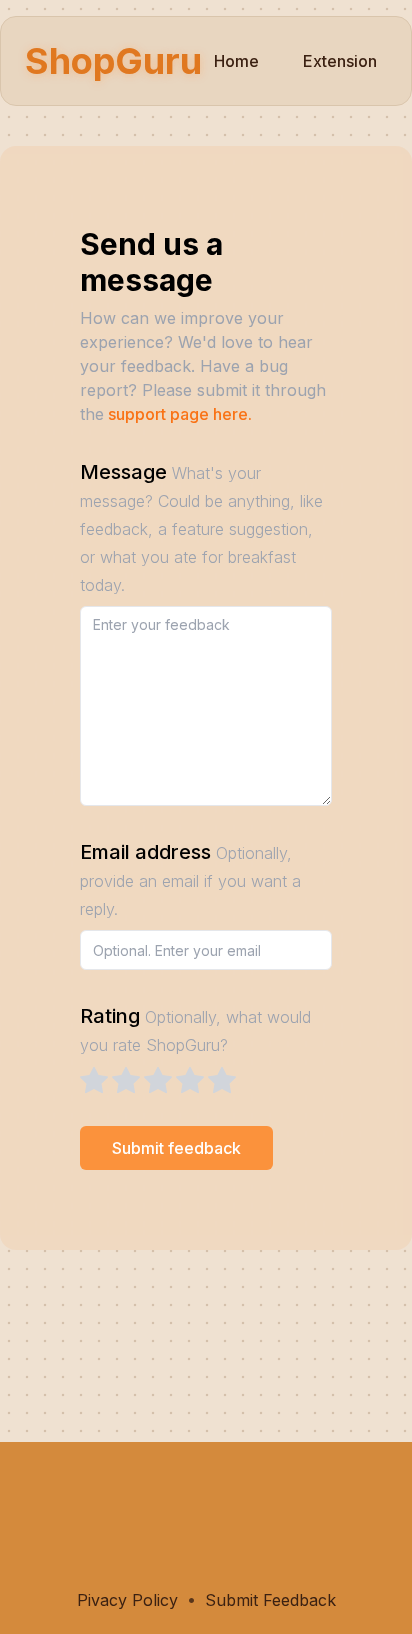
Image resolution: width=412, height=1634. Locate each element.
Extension (340, 61)
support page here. (180, 414)
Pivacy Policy (127, 1600)
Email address (190, 879)
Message (201, 527)
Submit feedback (176, 1148)
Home (236, 61)
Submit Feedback (270, 1600)
